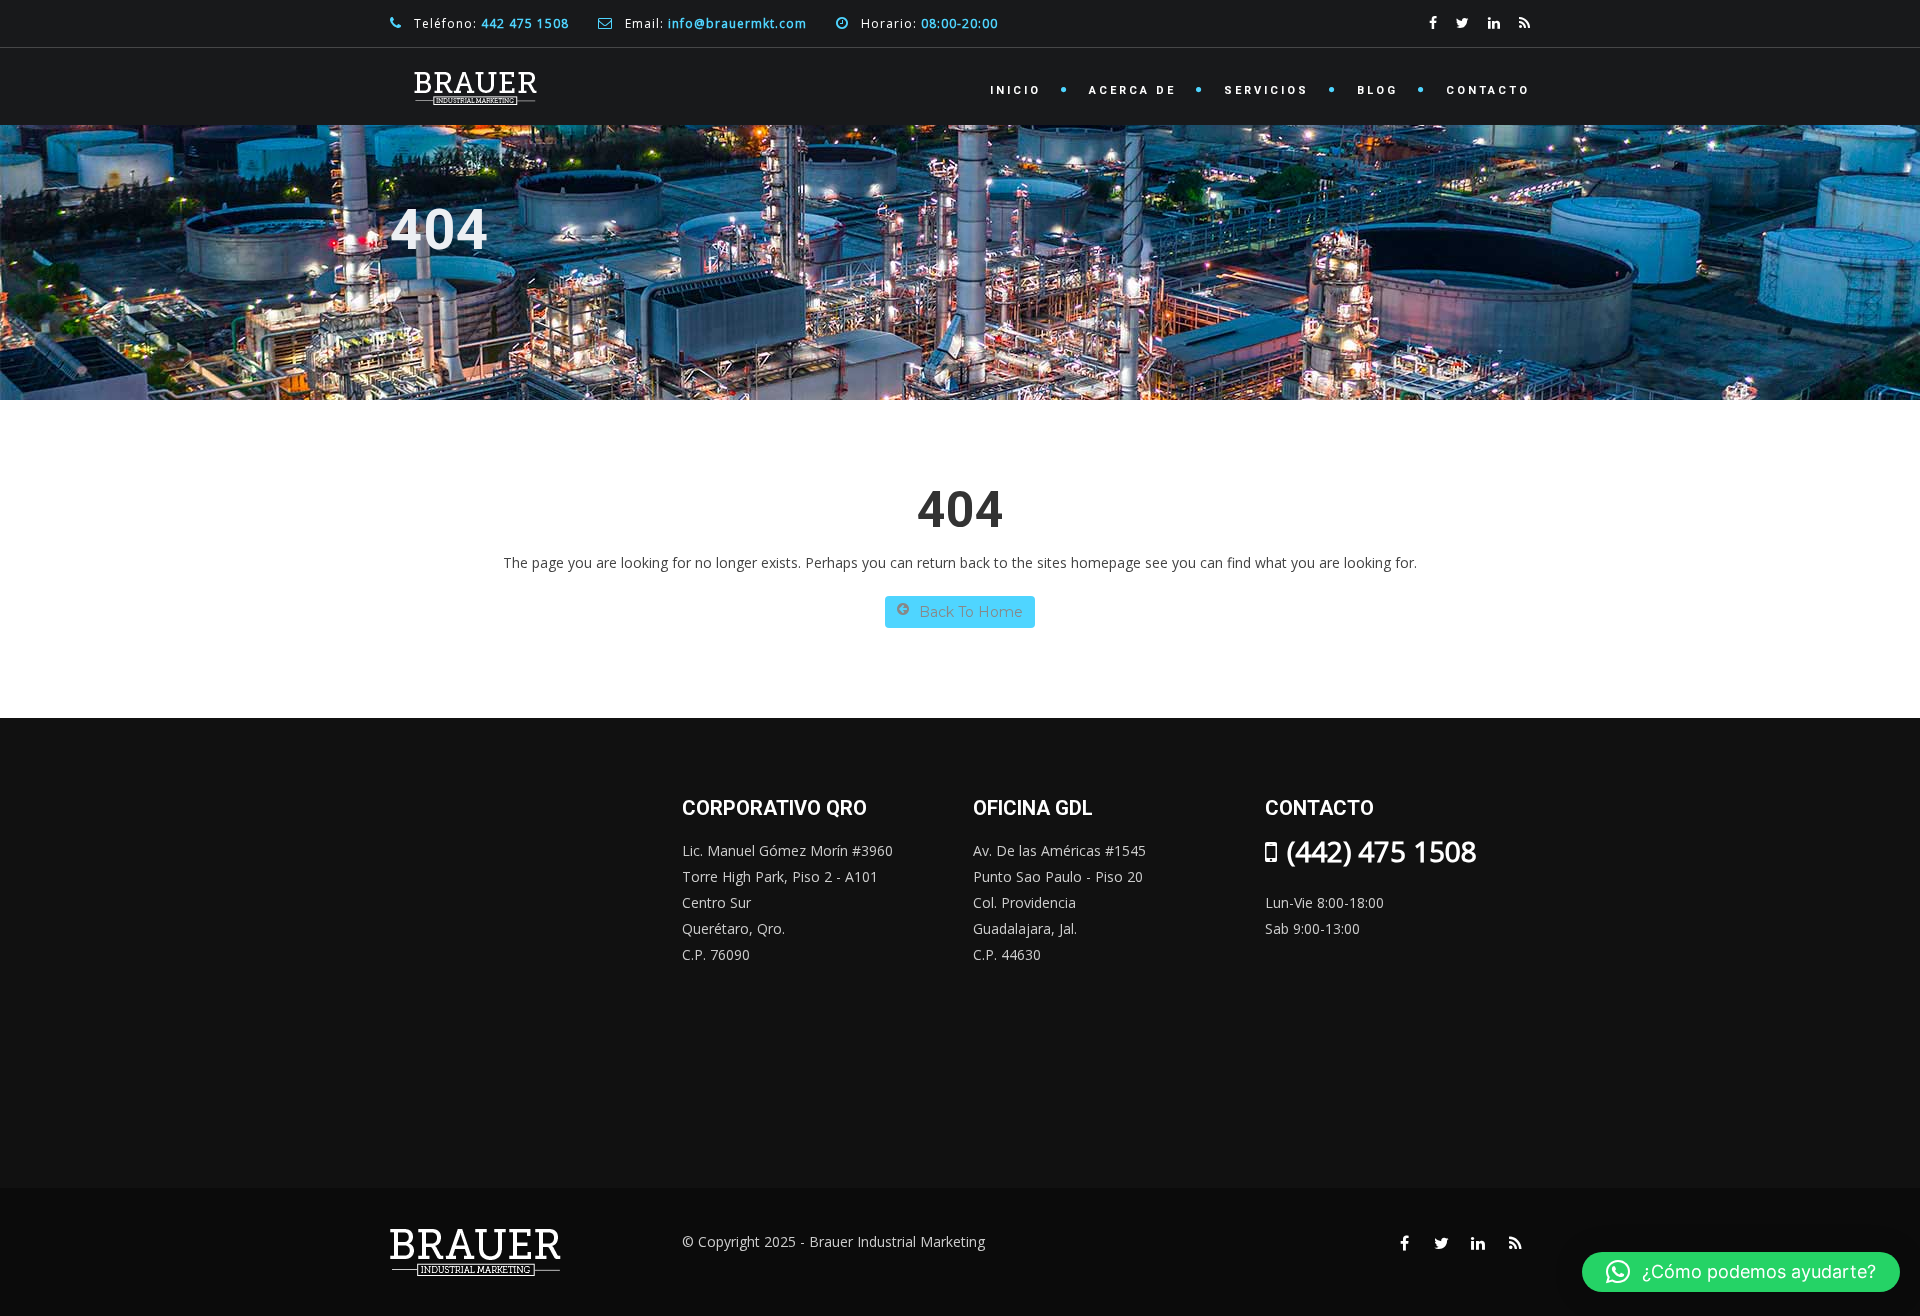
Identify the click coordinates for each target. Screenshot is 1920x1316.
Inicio (1015, 90)
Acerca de (1132, 90)
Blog (1377, 90)
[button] (1741, 1272)
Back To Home (971, 612)
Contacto (1488, 90)
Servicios (1266, 90)
